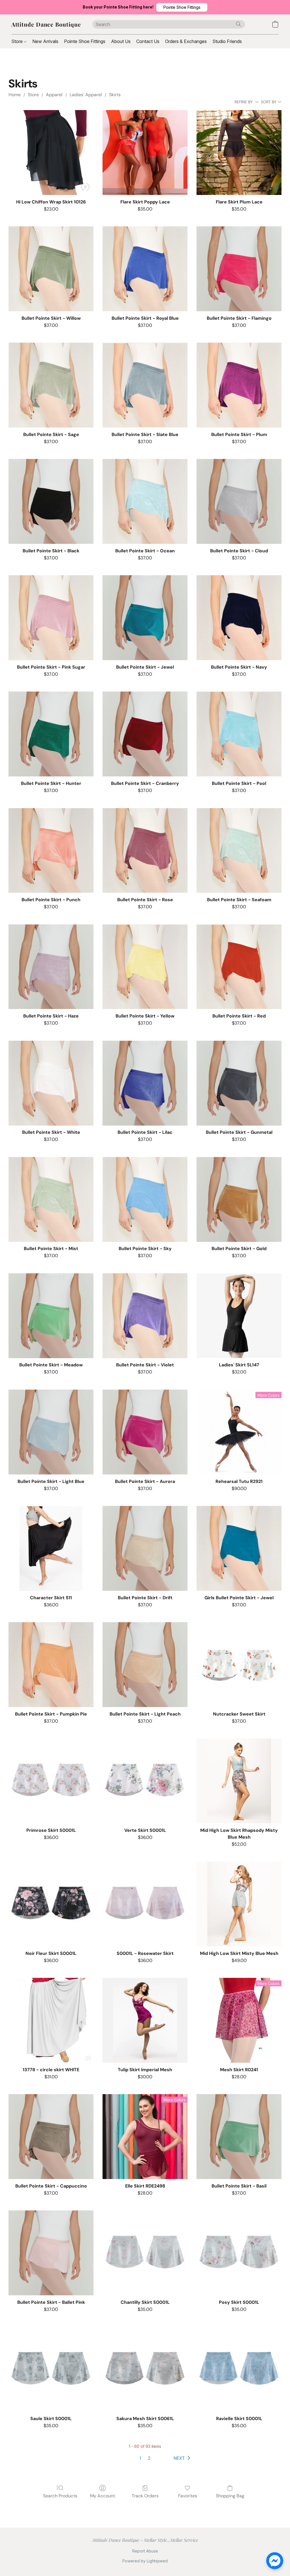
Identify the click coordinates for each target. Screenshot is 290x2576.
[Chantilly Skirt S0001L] (145, 2253)
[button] (182, 7)
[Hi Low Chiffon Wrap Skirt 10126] (51, 153)
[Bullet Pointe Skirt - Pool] (239, 734)
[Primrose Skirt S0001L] (51, 1781)
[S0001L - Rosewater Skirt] (145, 1904)
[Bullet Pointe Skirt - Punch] (51, 851)
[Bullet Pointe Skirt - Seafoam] (239, 851)
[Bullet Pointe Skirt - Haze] (51, 967)
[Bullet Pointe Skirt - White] (51, 1083)
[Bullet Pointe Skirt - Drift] (145, 1548)
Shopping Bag (230, 2496)
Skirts (115, 95)
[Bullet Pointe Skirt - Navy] (239, 618)
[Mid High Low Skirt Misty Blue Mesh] (239, 1904)
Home (15, 95)
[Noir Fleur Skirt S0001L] (51, 1904)
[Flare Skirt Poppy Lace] (145, 153)
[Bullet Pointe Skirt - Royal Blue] (145, 269)
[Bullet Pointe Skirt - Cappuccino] (51, 2137)
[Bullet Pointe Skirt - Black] (51, 501)
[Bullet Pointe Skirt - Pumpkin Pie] (51, 1665)
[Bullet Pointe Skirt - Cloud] (239, 501)
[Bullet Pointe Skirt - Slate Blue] (145, 385)
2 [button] (149, 2458)
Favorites (188, 2496)
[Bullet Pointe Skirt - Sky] (145, 1199)
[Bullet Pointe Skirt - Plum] (239, 385)
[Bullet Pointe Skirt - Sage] (51, 385)
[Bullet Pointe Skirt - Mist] (51, 1199)
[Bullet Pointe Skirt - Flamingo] (239, 269)
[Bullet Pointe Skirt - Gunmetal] (239, 1083)
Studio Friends (227, 41)
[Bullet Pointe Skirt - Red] (239, 967)
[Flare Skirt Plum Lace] (239, 153)
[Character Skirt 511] (51, 1548)
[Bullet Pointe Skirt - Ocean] (145, 501)
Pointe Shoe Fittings (85, 41)
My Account (103, 2496)
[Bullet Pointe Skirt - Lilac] (145, 1083)
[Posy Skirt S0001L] (239, 2253)
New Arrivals (45, 41)
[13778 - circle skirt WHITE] (51, 2020)
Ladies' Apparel (86, 95)
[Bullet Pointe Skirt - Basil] (239, 2137)
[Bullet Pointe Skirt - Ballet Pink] (51, 2253)
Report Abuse (145, 2551)
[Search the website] (238, 24)
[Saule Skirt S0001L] (51, 2369)
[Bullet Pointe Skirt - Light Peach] (145, 1665)
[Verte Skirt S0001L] (145, 1781)
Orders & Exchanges (186, 41)
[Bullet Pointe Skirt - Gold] (239, 1199)
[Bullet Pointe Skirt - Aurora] (145, 1432)
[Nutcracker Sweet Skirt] (239, 1665)
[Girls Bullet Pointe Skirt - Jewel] (239, 1548)
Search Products (60, 2496)
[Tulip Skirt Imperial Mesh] (145, 2020)
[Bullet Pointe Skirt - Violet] (145, 1316)
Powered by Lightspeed (145, 2561)
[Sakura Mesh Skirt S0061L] (145, 2369)
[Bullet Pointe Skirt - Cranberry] (145, 734)
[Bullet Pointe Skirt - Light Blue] (51, 1432)
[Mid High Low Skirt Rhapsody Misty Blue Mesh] (239, 1781)
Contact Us (148, 41)
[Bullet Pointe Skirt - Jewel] (145, 618)
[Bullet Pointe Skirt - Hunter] (51, 734)
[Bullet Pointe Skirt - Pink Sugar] (51, 618)
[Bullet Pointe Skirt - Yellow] (145, 967)
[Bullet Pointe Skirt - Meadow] (51, 1316)
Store (18, 41)
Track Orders (145, 2496)
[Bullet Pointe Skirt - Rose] (145, 851)
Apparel (54, 95)
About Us (121, 41)
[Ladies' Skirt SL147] (239, 1316)
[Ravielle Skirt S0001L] (239, 2369)
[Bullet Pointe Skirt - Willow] (51, 269)
